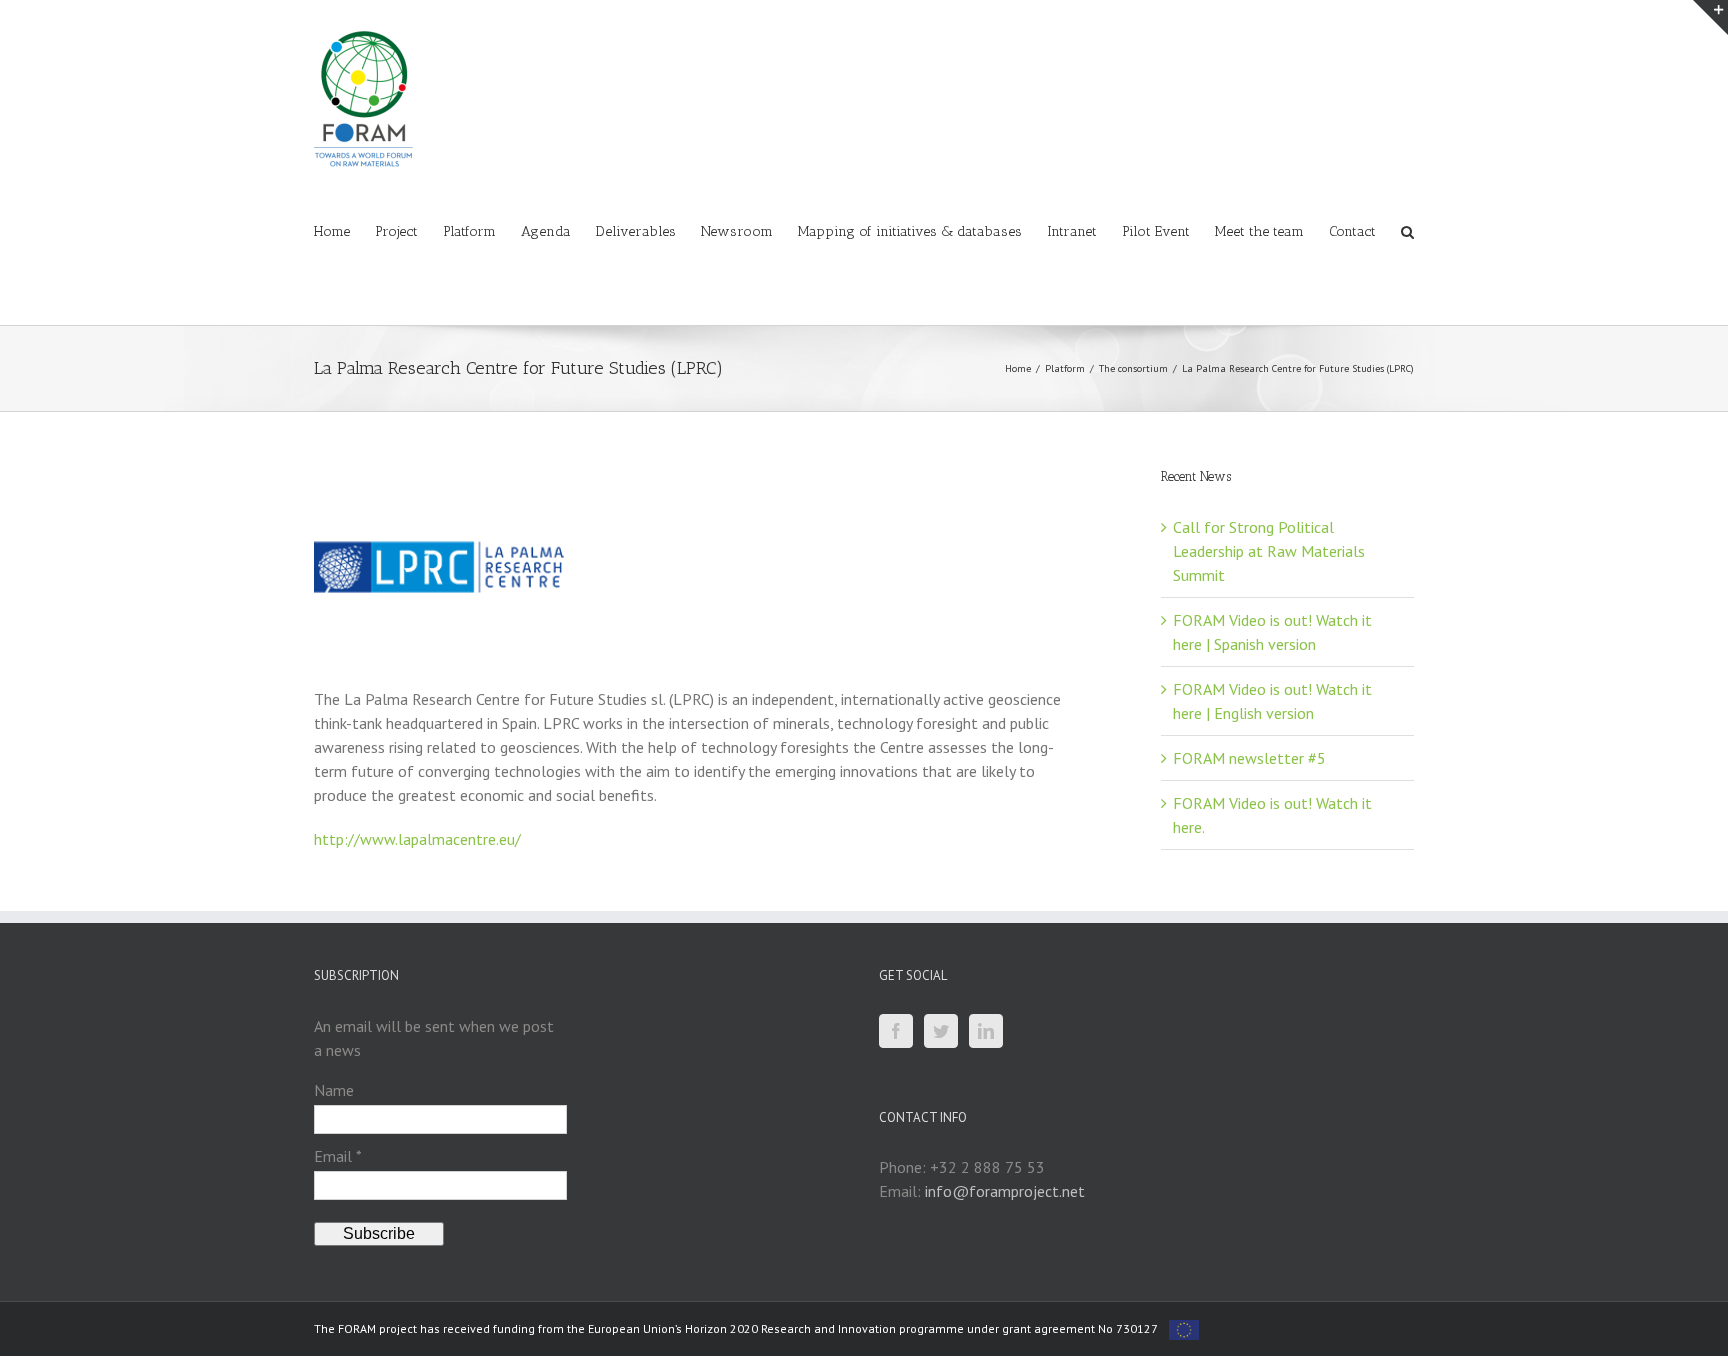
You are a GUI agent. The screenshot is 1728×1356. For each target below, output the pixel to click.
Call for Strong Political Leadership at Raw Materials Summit (1269, 551)
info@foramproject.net (1005, 1191)
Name (334, 1090)
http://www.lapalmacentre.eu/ (417, 839)
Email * (338, 1156)
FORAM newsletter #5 (1249, 758)
